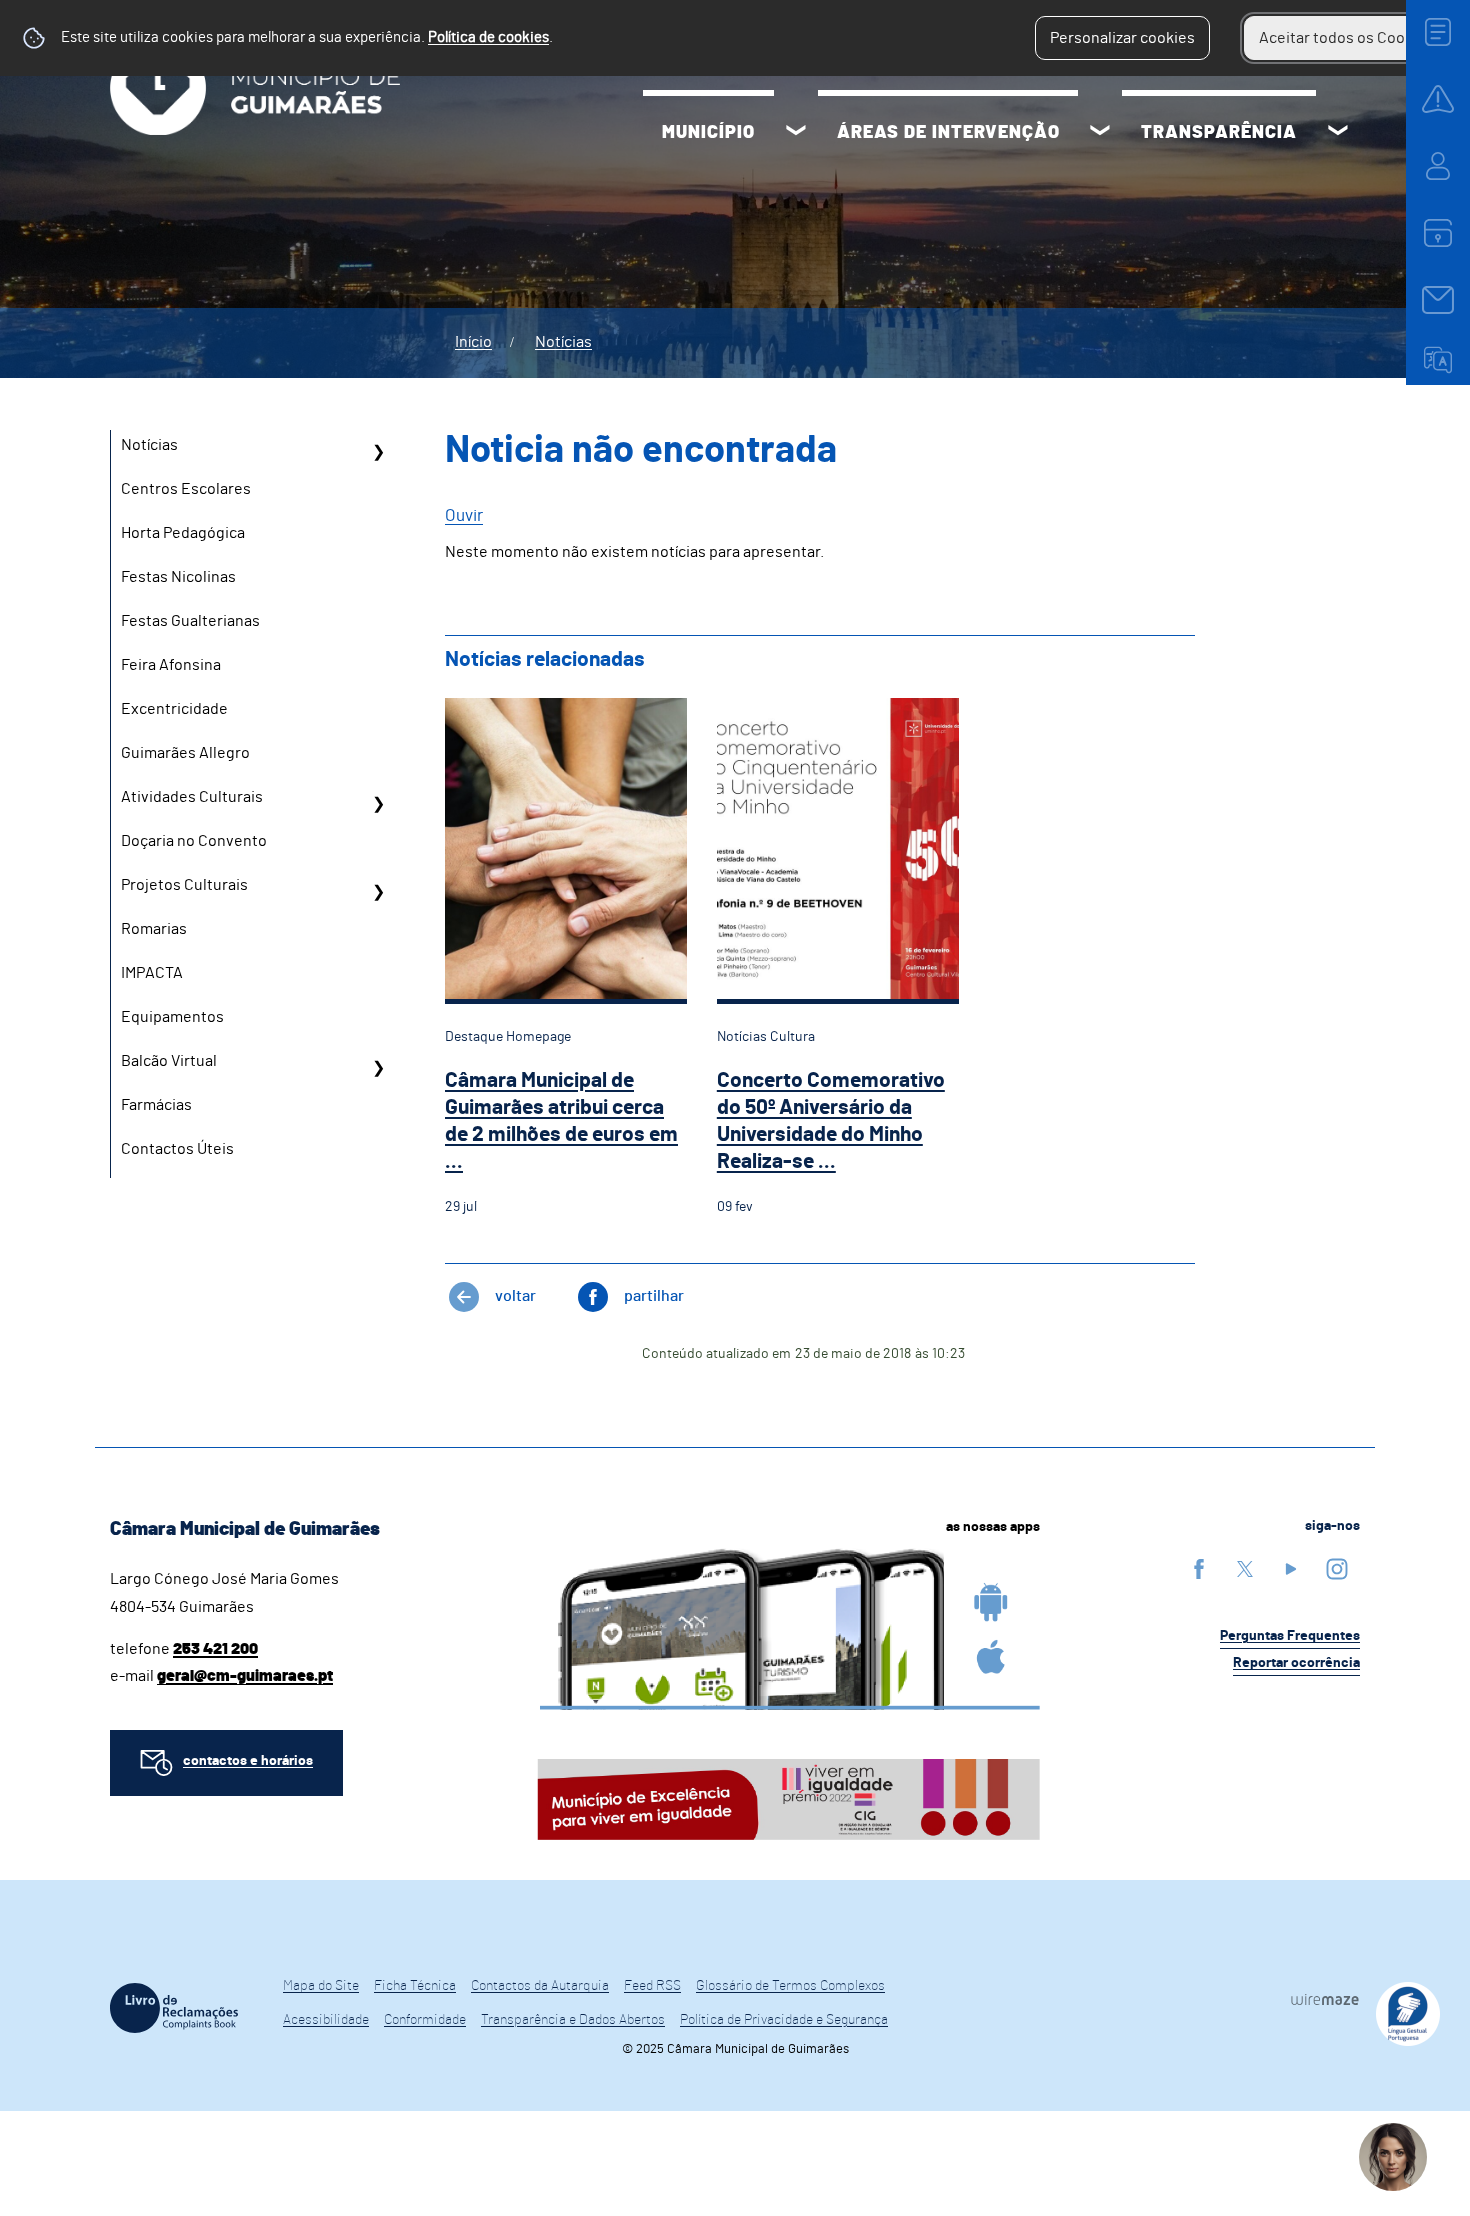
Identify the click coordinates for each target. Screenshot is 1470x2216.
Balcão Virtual (169, 1061)
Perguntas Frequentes (1290, 1636)
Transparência (1219, 133)
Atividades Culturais (192, 797)
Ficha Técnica (415, 1986)
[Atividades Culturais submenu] (378, 804)
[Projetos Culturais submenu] (378, 892)
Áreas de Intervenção (948, 133)
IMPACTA (152, 973)
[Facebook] (1199, 1568)
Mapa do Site (321, 1986)
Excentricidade (174, 709)
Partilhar (654, 1296)
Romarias (154, 929)
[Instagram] (1337, 1568)
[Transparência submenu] (1338, 133)
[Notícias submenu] (378, 452)
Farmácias (156, 1105)
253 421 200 (215, 1649)
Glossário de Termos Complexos (790, 1986)
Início (473, 342)
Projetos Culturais (184, 885)
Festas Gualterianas (190, 621)
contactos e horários (248, 1761)
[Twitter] (1245, 1568)
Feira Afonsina (171, 665)
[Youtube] (1291, 1568)
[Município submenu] (796, 133)
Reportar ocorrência (1296, 1663)
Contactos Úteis (177, 1149)
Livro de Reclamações (174, 2008)
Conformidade (425, 2020)
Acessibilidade (326, 2020)
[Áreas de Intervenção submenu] (1100, 133)
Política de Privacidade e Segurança (784, 2020)
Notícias (563, 342)
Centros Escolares (186, 489)
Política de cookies (488, 37)
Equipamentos (172, 1017)
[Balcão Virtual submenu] (378, 1068)
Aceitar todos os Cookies (1346, 38)
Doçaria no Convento (194, 841)
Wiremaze (1325, 1999)
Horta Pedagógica (183, 533)
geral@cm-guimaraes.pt (245, 1676)
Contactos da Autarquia (540, 1986)
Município (708, 133)
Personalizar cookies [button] (1122, 38)
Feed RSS (652, 1986)
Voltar (515, 1296)
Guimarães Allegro (185, 753)
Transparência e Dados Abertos (573, 2020)
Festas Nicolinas (178, 577)
